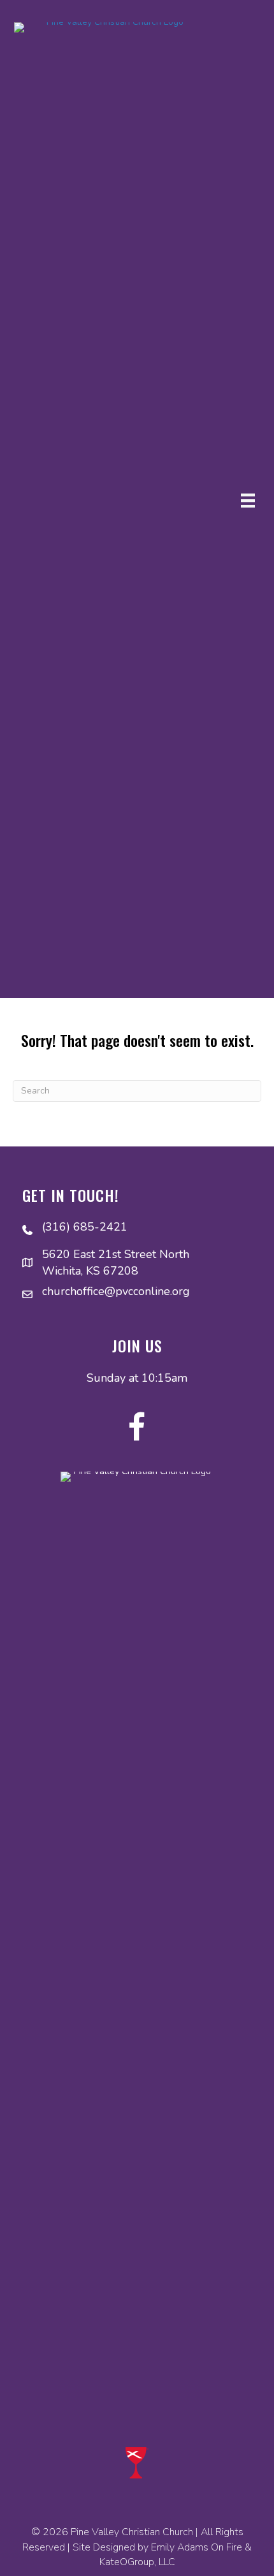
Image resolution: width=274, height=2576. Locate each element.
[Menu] (248, 501)
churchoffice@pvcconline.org (116, 1291)
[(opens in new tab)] (137, 2462)
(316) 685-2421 (85, 1227)
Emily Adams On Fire (197, 2547)
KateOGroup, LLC (137, 2562)
